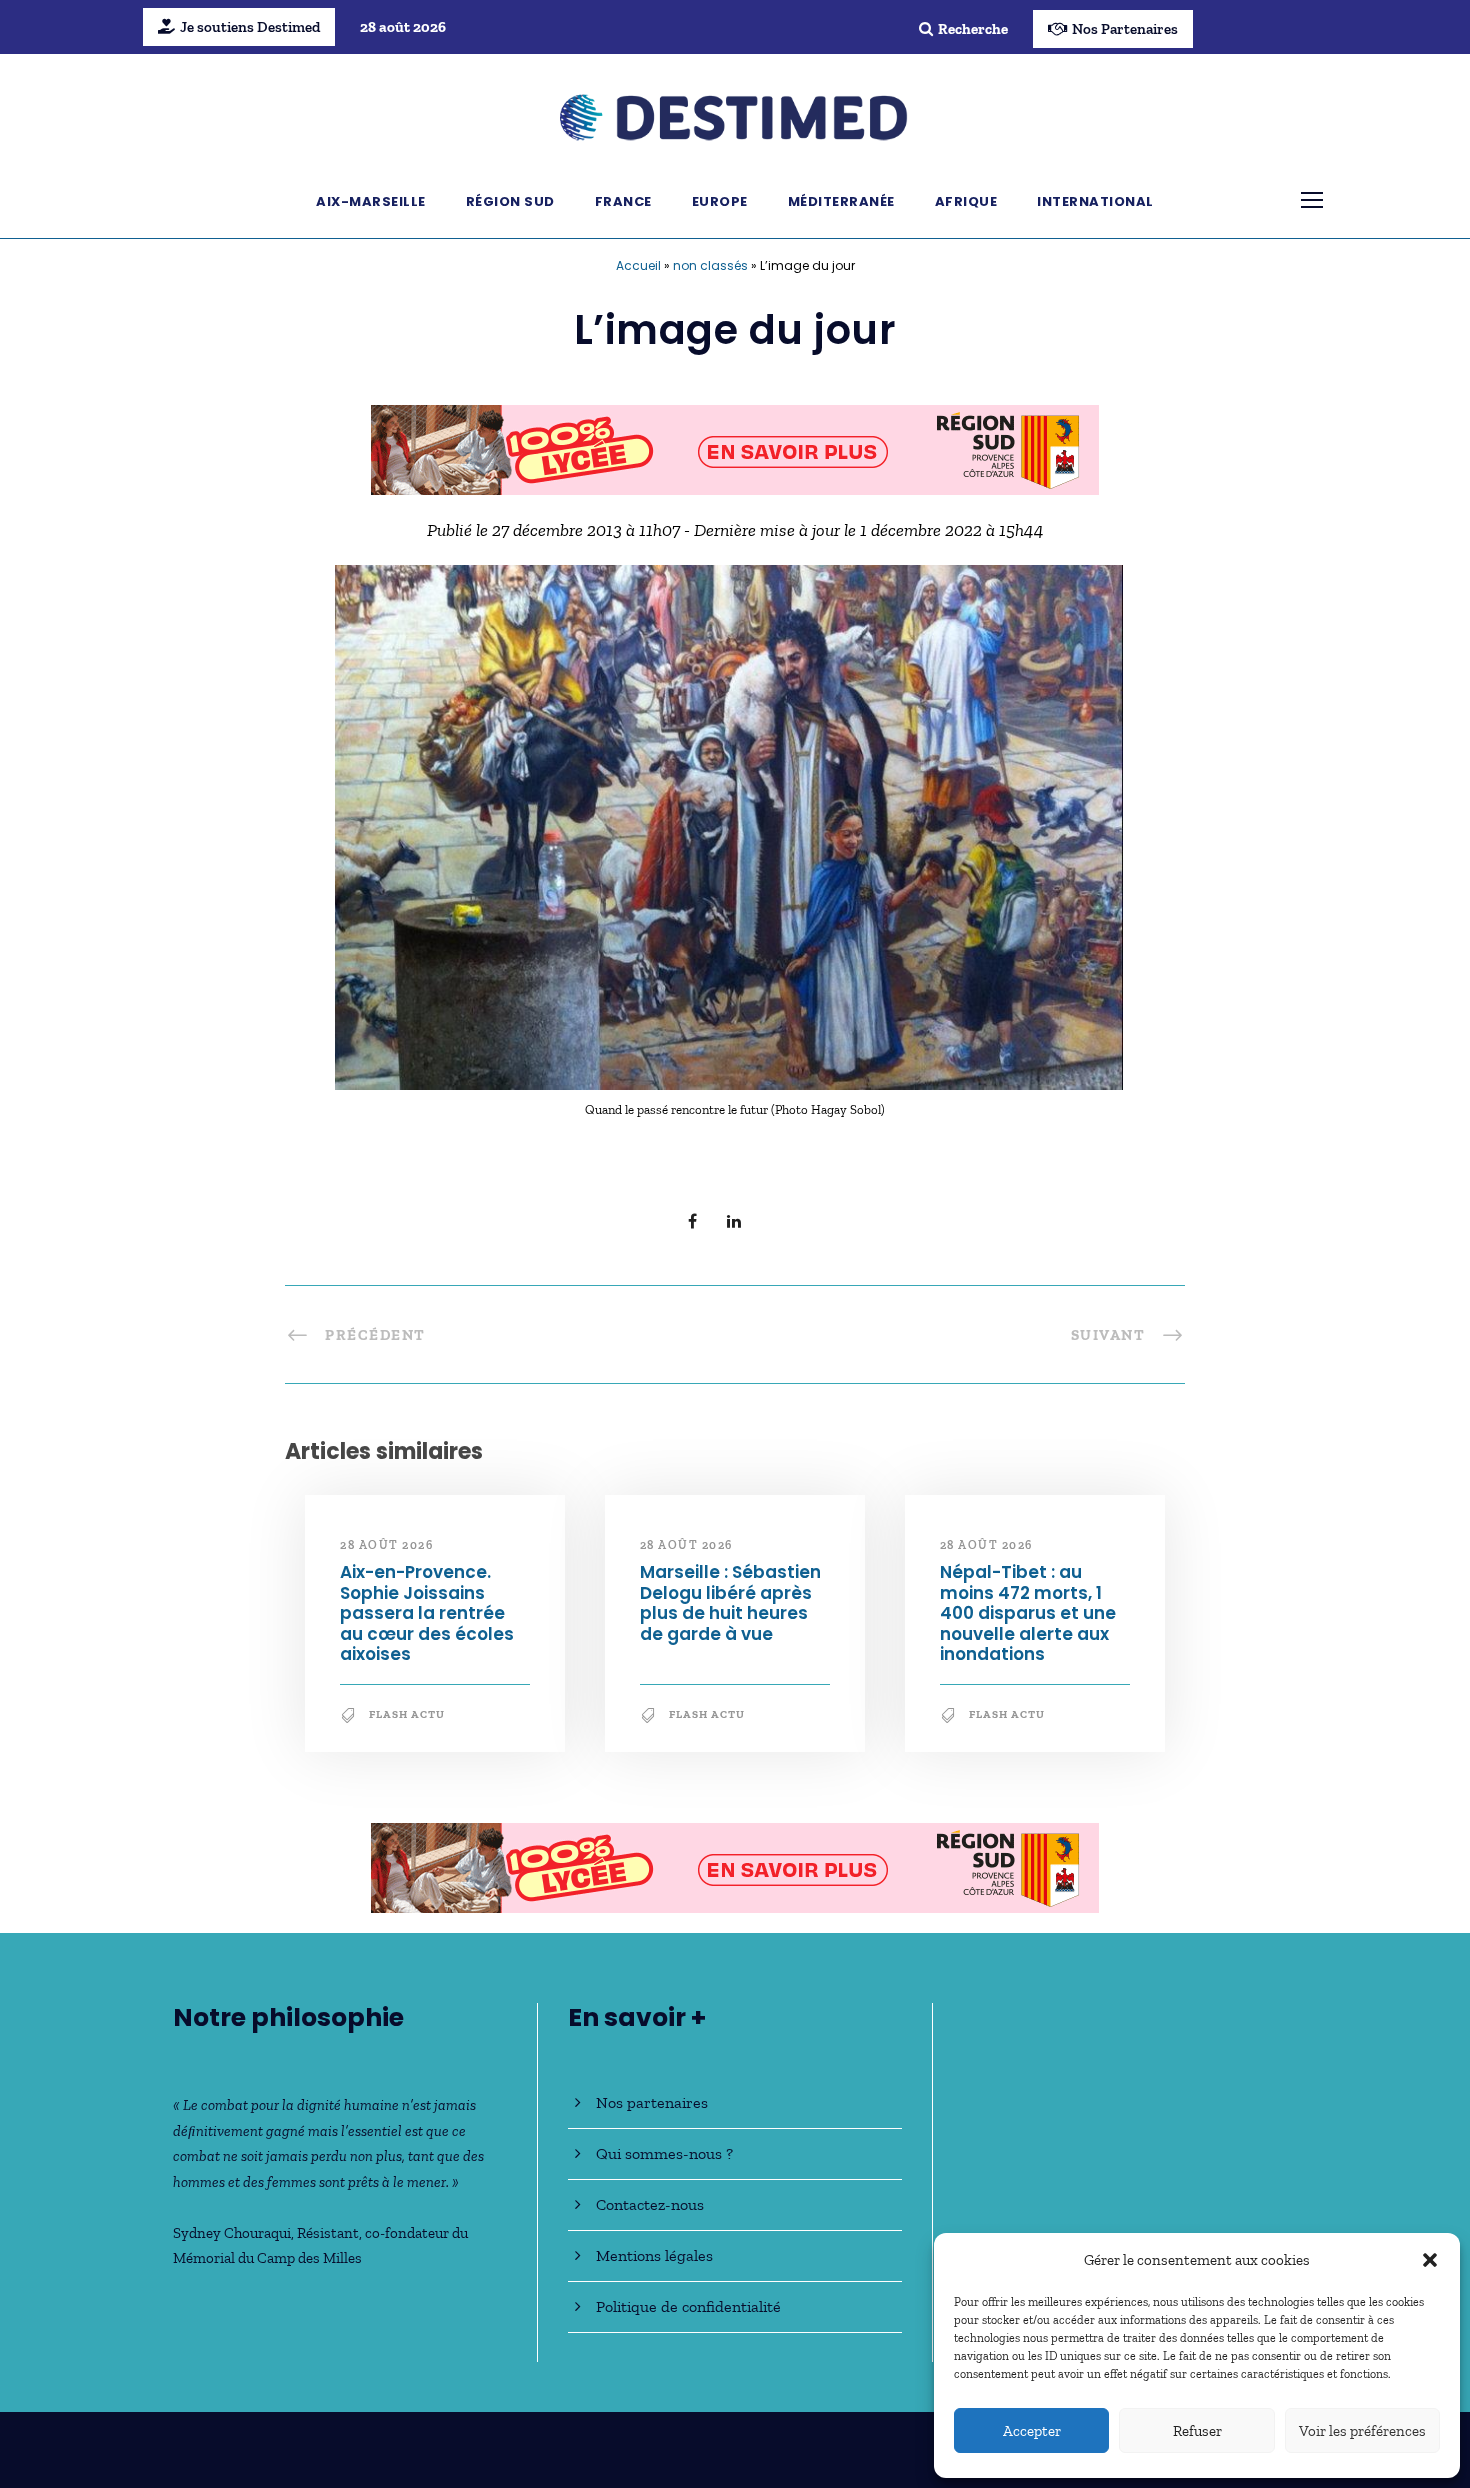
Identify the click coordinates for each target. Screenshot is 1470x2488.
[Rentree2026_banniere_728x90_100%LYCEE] (735, 448)
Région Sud (510, 201)
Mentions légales (654, 2255)
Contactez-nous (650, 2204)
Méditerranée (841, 201)
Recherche (973, 29)
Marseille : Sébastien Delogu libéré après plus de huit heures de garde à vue (730, 1602)
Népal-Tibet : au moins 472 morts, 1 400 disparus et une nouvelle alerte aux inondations (1028, 1613)
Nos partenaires (652, 2102)
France (623, 201)
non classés (710, 265)
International (1095, 201)
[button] (1430, 2260)
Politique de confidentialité (688, 2306)
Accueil (638, 265)
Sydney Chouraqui (232, 2233)
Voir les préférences (1362, 2431)
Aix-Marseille (371, 201)
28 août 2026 (386, 1545)
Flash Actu (407, 1714)
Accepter (1032, 2431)
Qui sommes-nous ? (664, 2153)
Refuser (1197, 2431)
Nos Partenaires (1125, 29)
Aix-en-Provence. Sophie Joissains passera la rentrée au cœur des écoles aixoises (427, 1613)
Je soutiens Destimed (250, 27)
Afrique (966, 201)
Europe (720, 201)
